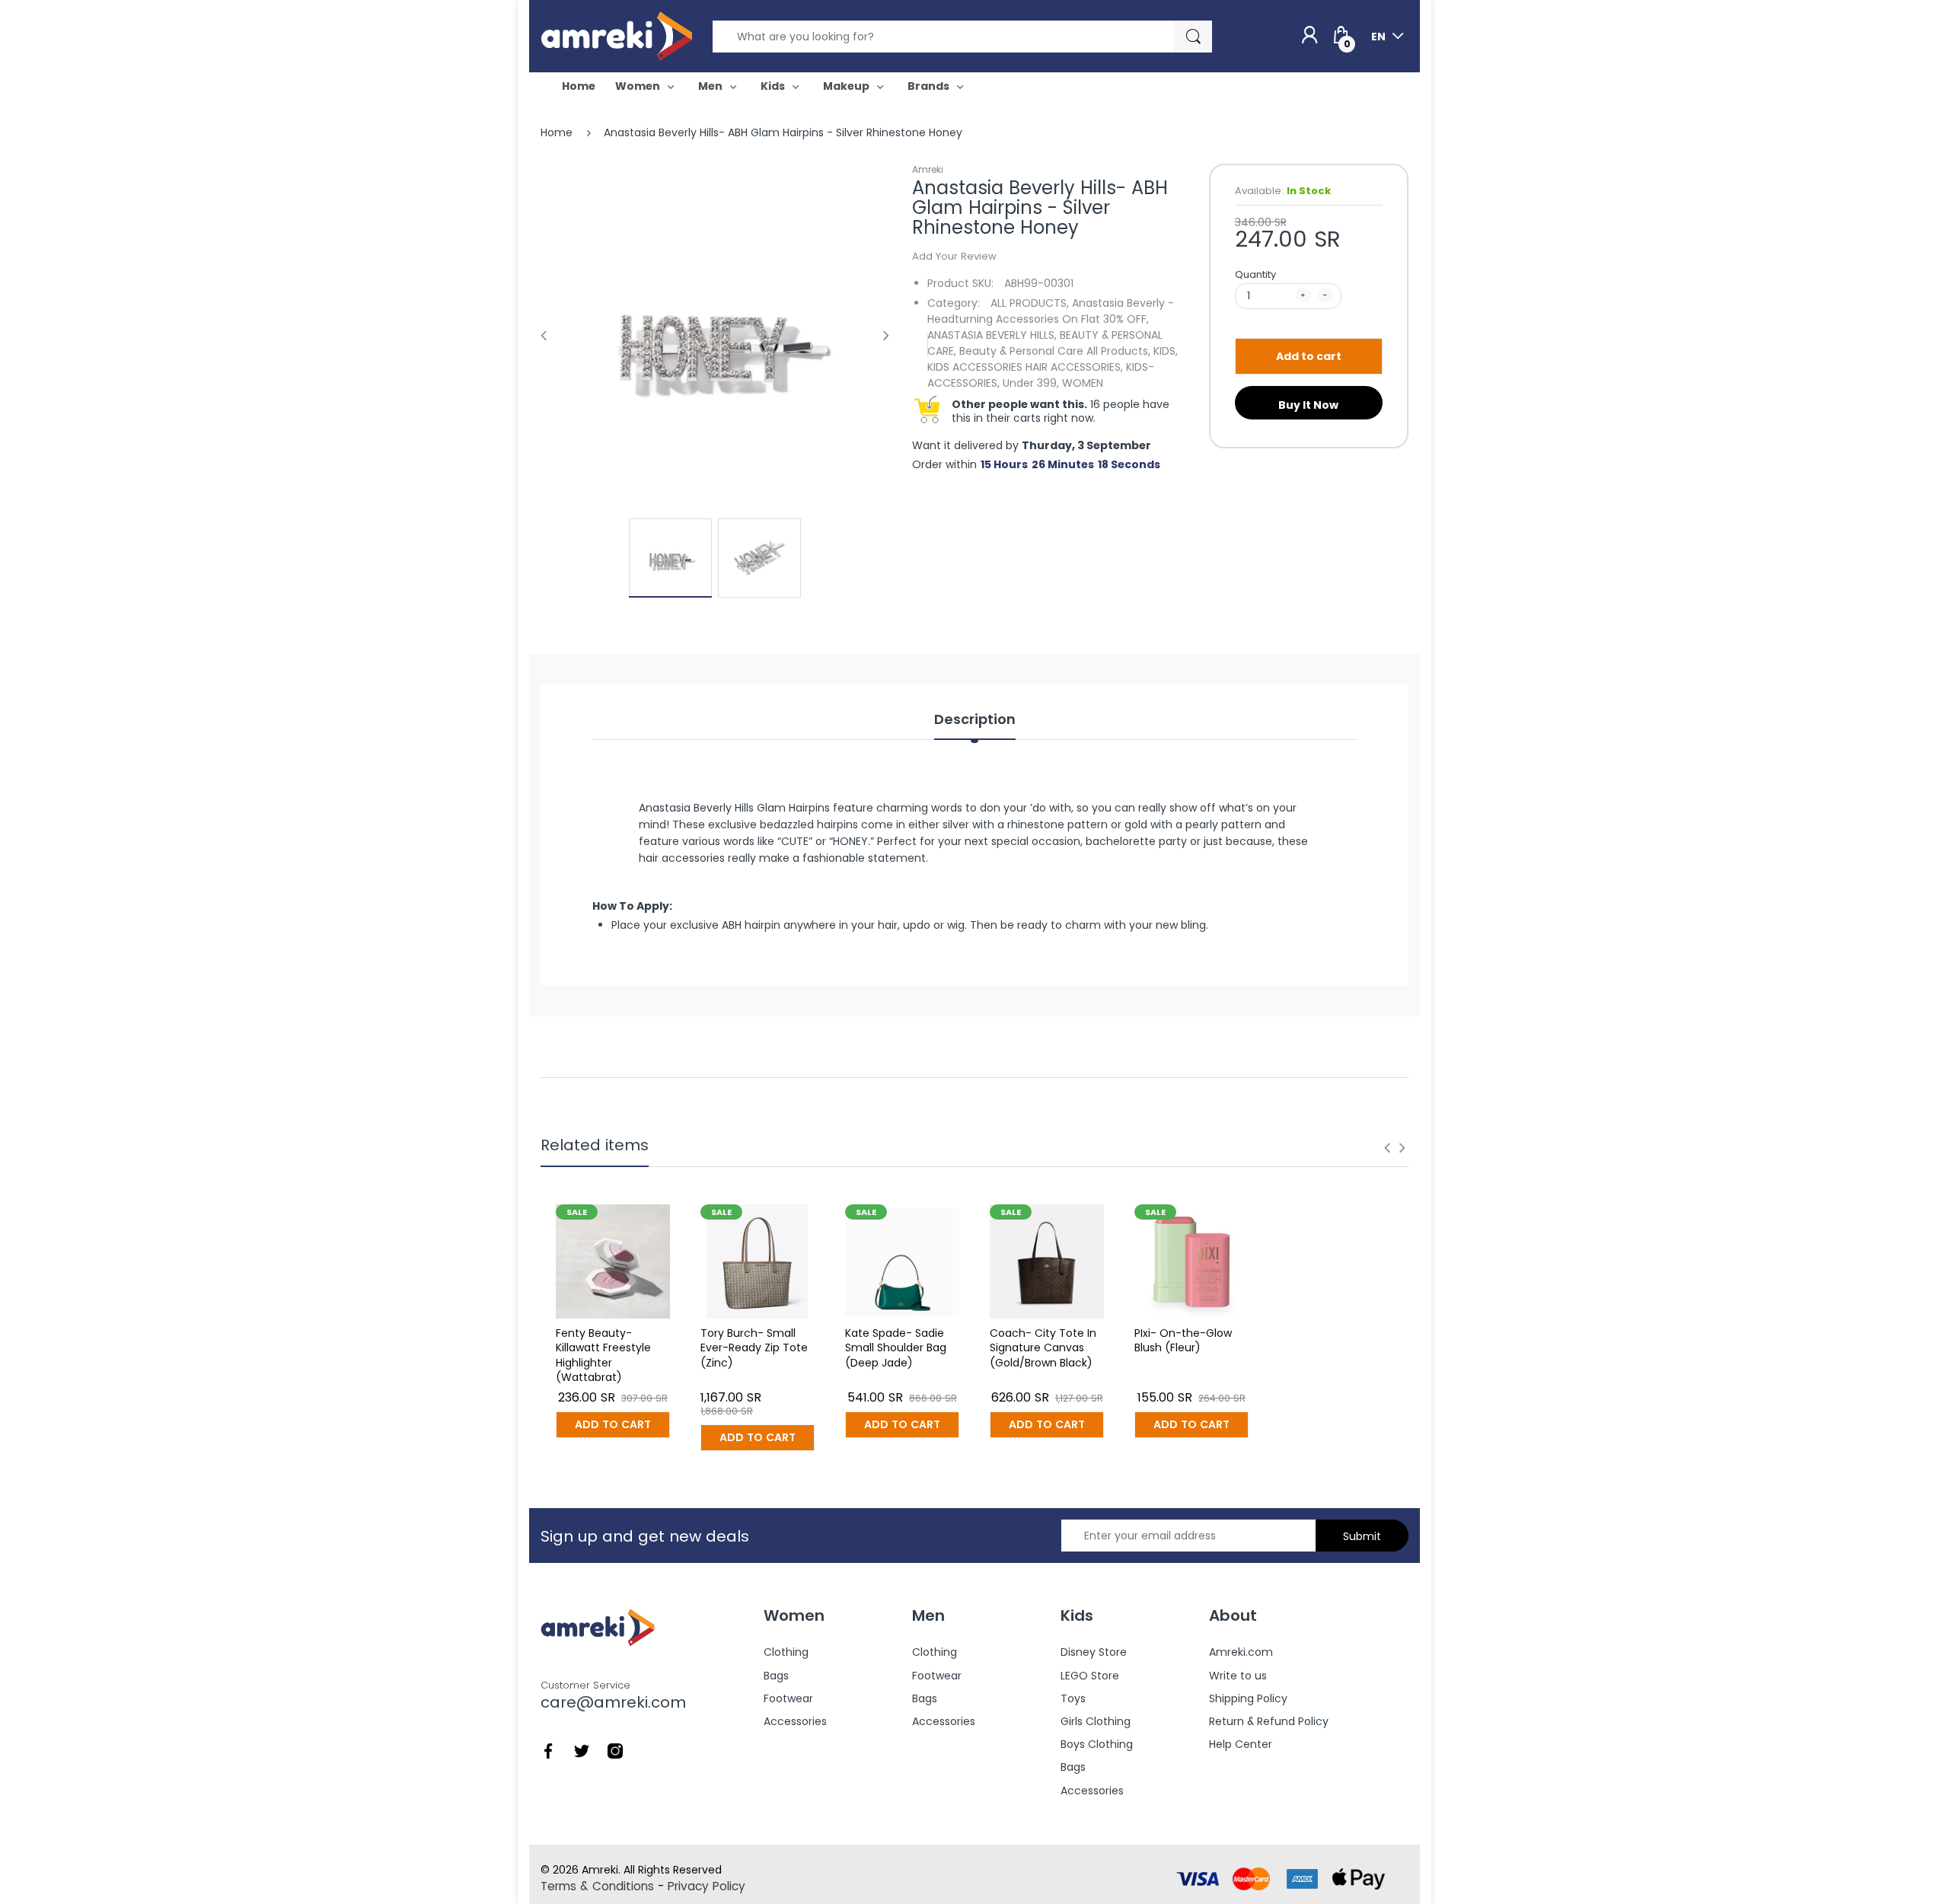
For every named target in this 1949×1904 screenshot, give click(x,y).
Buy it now (1308, 405)
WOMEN (1083, 383)
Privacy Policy (707, 1886)
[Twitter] (582, 1750)
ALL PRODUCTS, (1030, 303)
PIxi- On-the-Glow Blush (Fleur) (1183, 1341)
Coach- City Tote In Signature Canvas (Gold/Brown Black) (1043, 1348)
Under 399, (1031, 383)
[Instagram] (615, 1750)
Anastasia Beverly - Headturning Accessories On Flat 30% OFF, (1051, 311)
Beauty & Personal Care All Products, (1055, 351)
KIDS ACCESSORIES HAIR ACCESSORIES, (1025, 367)
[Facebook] (548, 1750)
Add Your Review (954, 256)
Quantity (1255, 274)
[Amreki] (617, 36)
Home (557, 132)
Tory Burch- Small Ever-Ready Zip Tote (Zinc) (754, 1348)
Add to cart (1309, 356)
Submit (1362, 1536)
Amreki (928, 169)
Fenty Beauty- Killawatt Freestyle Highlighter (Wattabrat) (603, 1355)
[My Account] (1309, 36)
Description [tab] (975, 719)
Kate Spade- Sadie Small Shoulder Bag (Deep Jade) (896, 1348)
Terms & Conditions (597, 1886)
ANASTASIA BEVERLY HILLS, (992, 335)
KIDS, (1166, 351)
